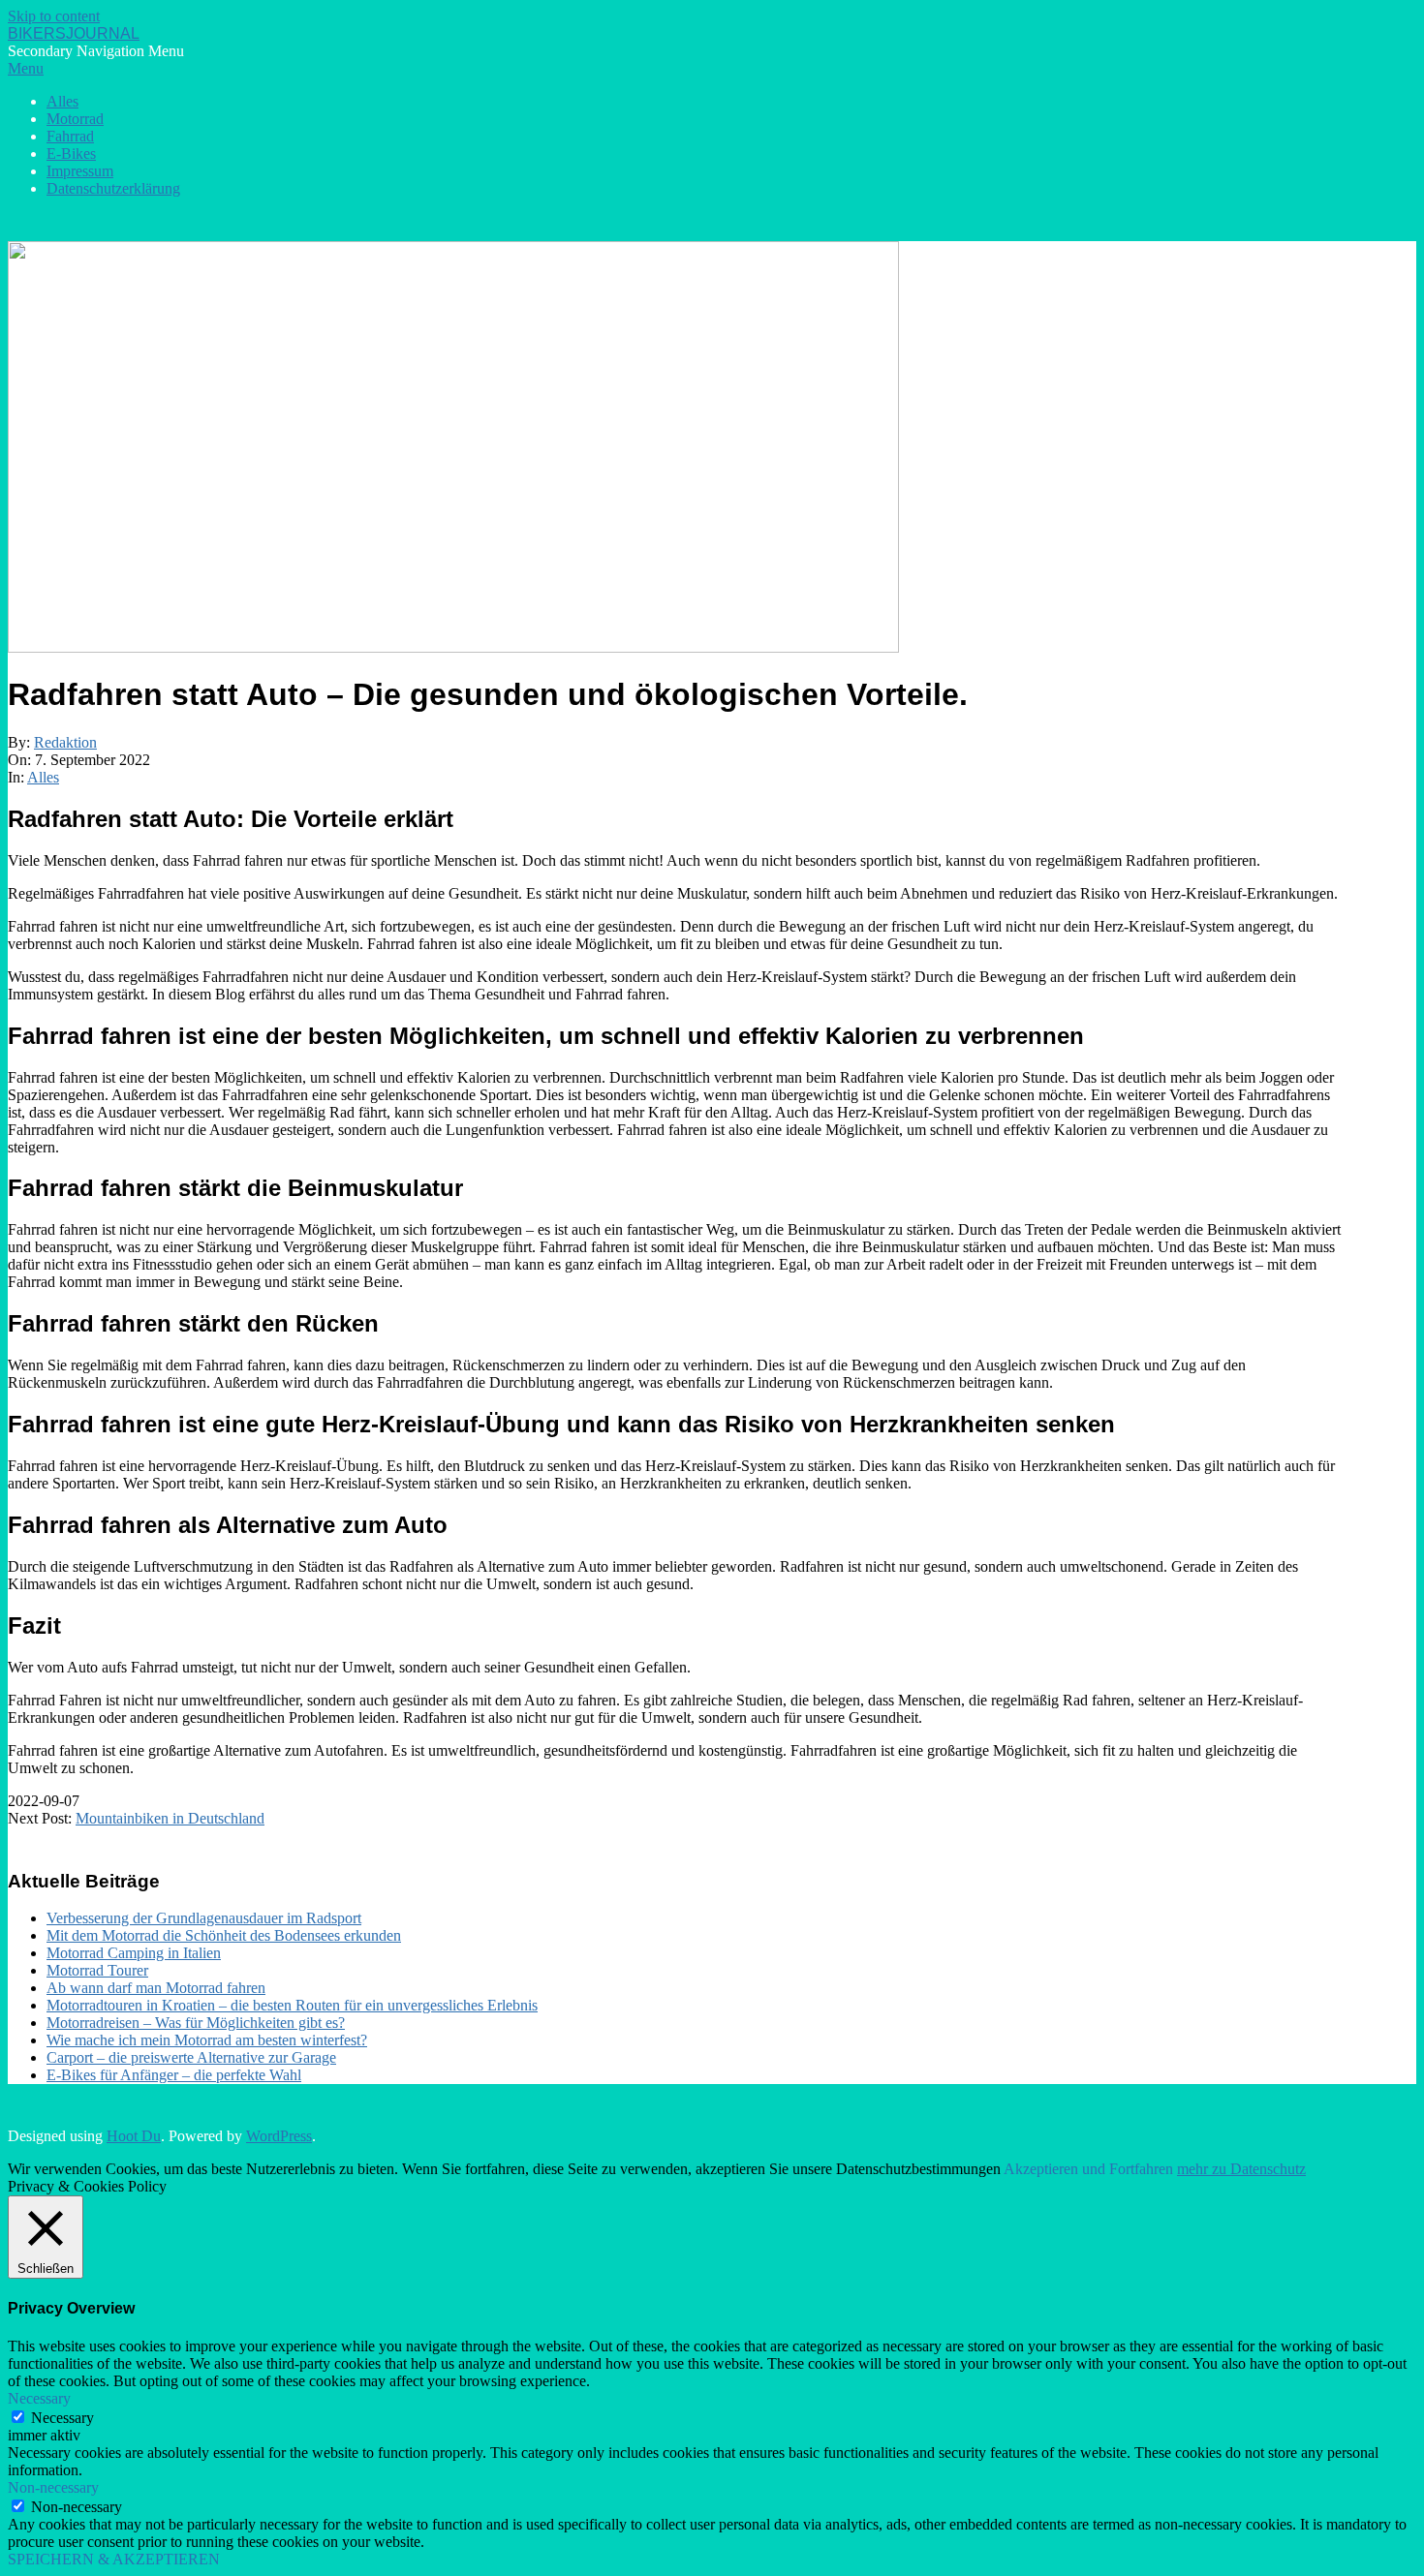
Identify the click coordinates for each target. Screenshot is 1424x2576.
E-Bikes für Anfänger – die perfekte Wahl (174, 2075)
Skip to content (54, 16)
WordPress (279, 2136)
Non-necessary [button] (53, 2487)
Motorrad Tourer (97, 1970)
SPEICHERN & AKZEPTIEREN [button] (114, 2559)
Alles (43, 777)
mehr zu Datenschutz (1241, 2169)
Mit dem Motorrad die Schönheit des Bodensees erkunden (224, 1935)
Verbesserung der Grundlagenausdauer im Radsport (204, 1918)
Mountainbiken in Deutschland (170, 1818)
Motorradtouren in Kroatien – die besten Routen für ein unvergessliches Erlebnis (292, 2005)
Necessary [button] (39, 2398)
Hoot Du (134, 2136)
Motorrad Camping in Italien (134, 1953)
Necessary (62, 2418)
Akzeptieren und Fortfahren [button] (1088, 2169)
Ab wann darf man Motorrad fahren (156, 1988)
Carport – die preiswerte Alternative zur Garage (191, 2057)
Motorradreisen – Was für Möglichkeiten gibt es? (196, 2023)
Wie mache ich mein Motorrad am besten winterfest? (207, 2040)
